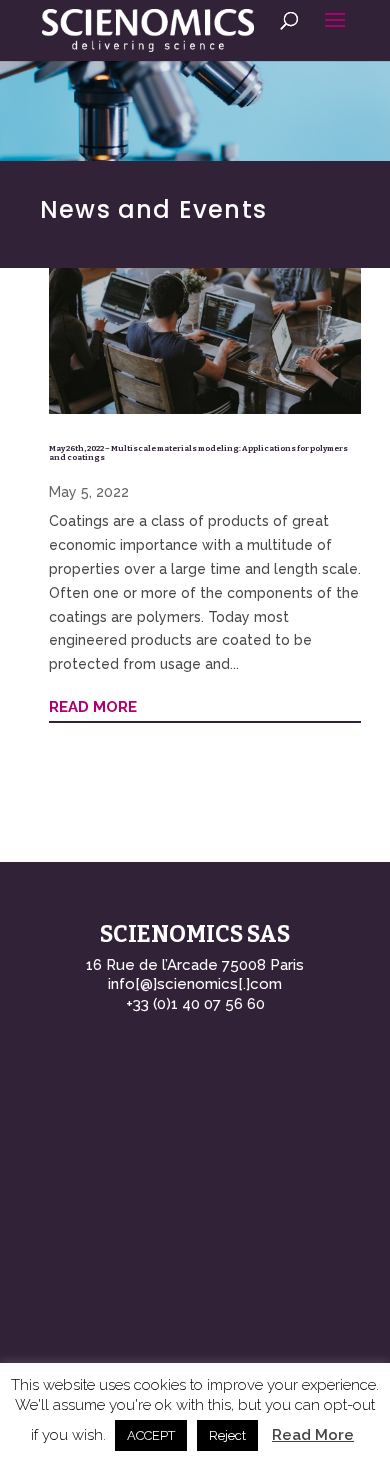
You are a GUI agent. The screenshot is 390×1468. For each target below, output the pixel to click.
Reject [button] (227, 1435)
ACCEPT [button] (151, 1435)
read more (93, 707)
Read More (313, 1435)
